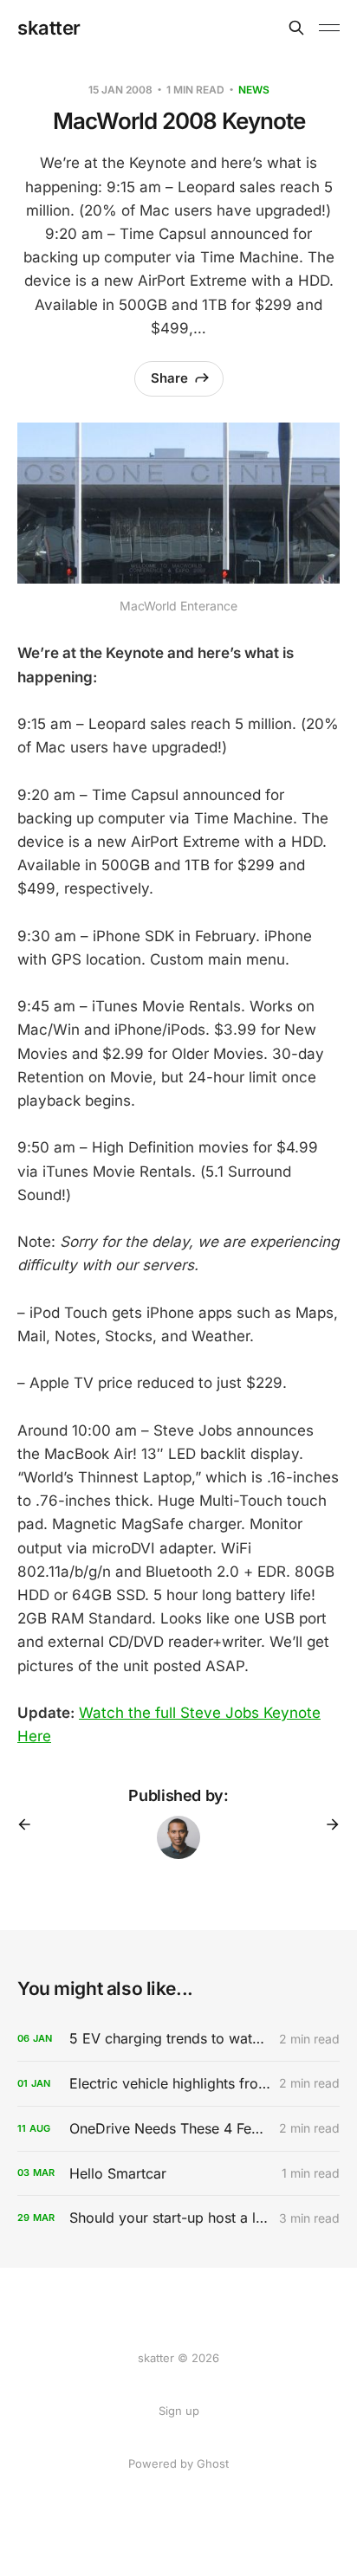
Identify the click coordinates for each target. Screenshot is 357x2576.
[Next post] (327, 1824)
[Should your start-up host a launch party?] (178, 2218)
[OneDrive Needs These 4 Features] (178, 2129)
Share (169, 378)
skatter (49, 28)
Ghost (213, 2463)
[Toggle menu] (329, 28)
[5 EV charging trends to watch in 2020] (178, 2039)
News (254, 90)
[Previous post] (30, 1824)
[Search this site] (296, 28)
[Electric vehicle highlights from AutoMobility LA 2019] (178, 2084)
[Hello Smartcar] (178, 2174)
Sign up (179, 2411)
